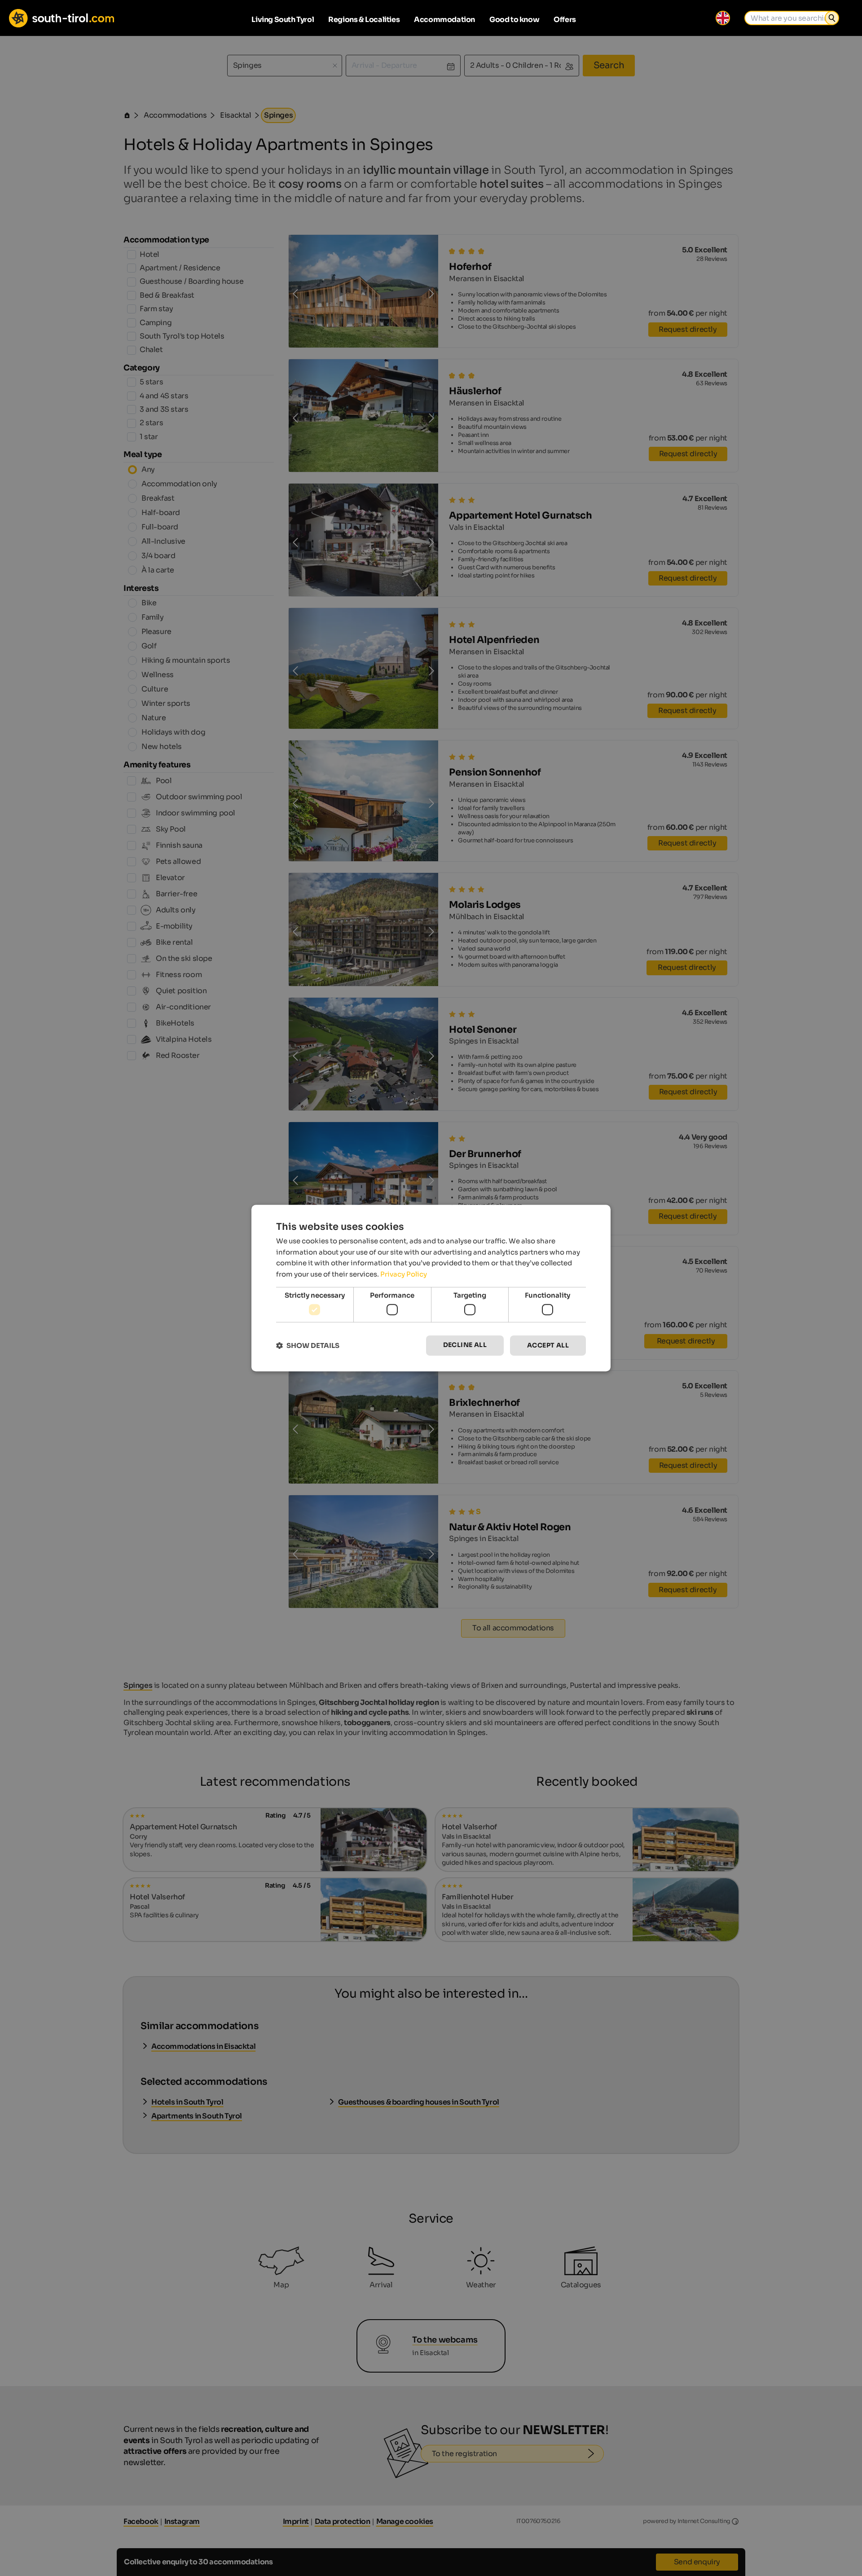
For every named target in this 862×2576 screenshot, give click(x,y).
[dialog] (431, 1288)
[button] (308, 1345)
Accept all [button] (548, 1346)
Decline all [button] (465, 1345)
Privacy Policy (404, 1274)
